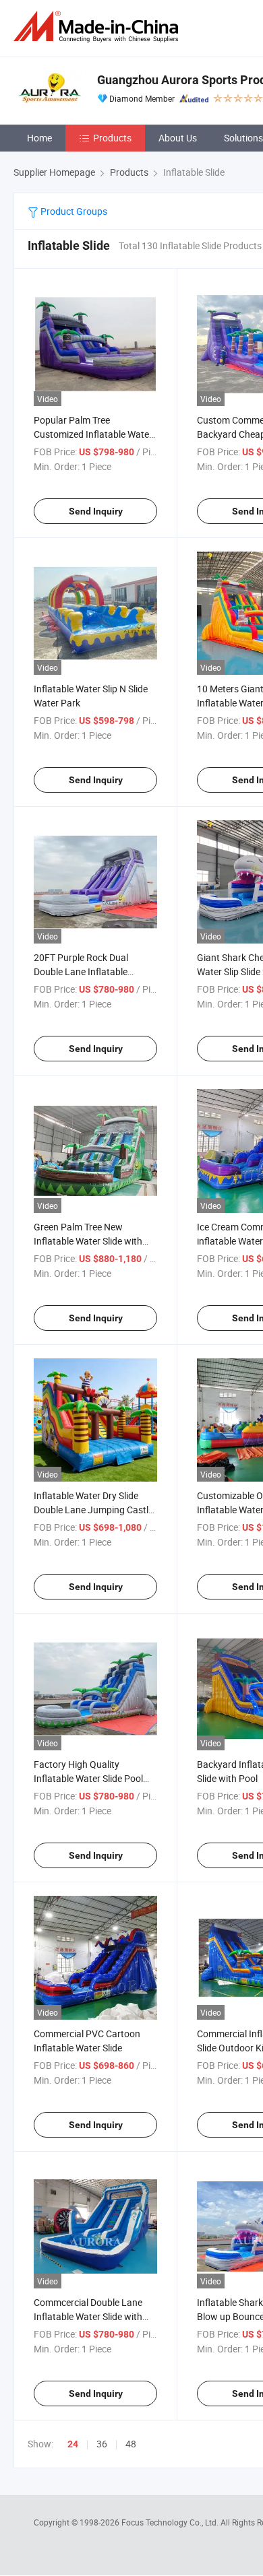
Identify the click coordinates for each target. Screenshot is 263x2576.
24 (73, 2444)
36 (102, 2444)
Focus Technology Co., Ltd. (171, 2522)
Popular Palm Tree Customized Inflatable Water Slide (93, 434)
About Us (178, 138)
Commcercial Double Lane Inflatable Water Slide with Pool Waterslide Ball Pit (88, 2316)
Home (39, 138)
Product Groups (73, 211)
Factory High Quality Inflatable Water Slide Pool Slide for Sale (88, 1778)
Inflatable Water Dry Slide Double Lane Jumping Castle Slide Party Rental (93, 1510)
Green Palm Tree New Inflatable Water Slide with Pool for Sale (88, 1241)
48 (131, 2444)
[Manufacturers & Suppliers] (98, 27)
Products (112, 138)
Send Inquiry (96, 511)
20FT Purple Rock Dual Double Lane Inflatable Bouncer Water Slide (81, 971)
